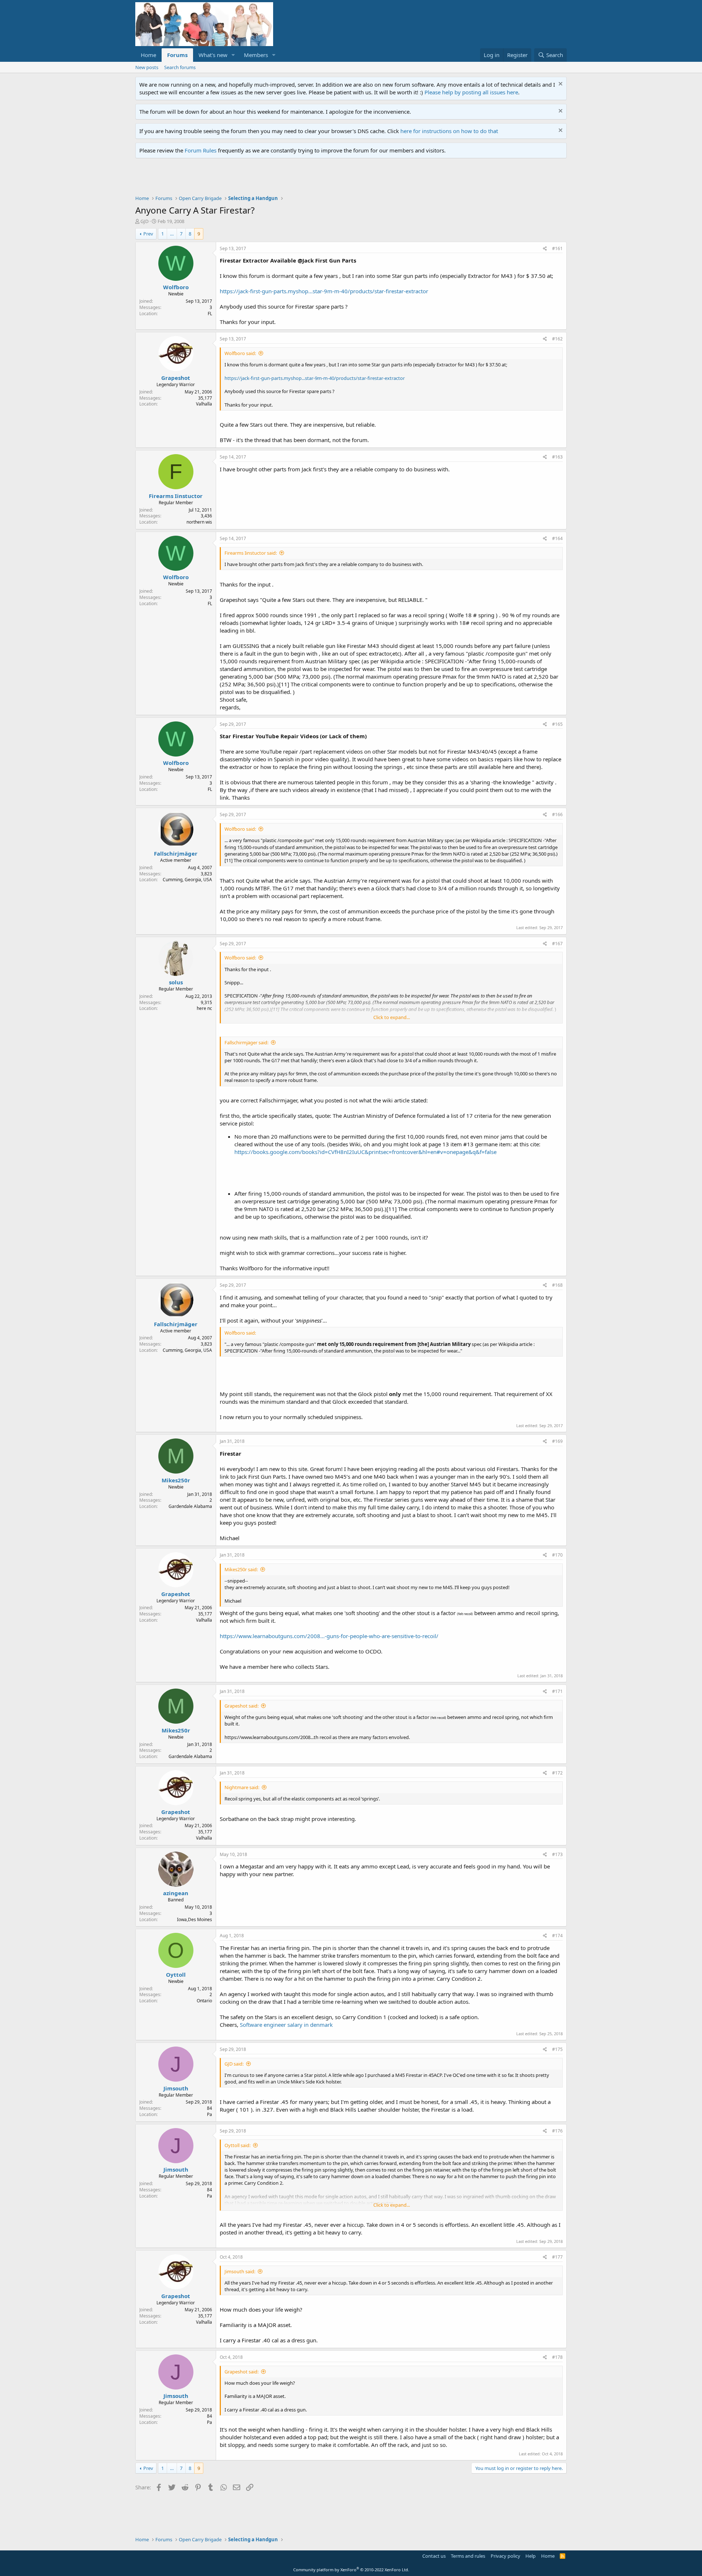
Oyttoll (176, 1975)
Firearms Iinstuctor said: (251, 553)
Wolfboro (176, 287)
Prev (148, 234)
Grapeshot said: (241, 1706)
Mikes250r (176, 1480)
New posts (147, 67)
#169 (557, 1441)
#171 (557, 1691)
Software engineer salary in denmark (286, 2025)
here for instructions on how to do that (449, 131)
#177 (557, 2257)
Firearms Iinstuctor (176, 496)
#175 (557, 2049)
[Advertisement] (268, 178)
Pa (210, 2114)
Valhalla (204, 404)
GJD (144, 221)
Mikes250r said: (241, 1569)
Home (148, 55)
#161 (557, 248)
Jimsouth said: (240, 2271)
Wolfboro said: (240, 353)
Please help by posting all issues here (471, 92)
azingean (176, 1893)
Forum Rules (201, 150)
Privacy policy (505, 2556)
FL (210, 314)
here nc (204, 1008)
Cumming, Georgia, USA (187, 880)
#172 (557, 1773)
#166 (557, 814)
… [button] (172, 234)
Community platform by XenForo (351, 2570)
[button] (233, 55)
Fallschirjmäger (176, 853)
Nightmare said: (242, 1787)
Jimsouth (176, 2088)
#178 (557, 2357)
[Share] (545, 249)
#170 (557, 1555)
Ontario (204, 2001)
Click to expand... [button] (392, 1017)
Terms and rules (468, 2556)
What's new (213, 55)
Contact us (434, 2556)
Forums (177, 55)
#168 (557, 1285)
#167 (557, 944)
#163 (557, 457)
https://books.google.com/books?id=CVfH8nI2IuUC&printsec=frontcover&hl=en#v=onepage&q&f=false (365, 1152)
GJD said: (234, 2064)
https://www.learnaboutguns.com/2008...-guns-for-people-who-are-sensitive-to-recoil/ (329, 1636)
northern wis (199, 522)
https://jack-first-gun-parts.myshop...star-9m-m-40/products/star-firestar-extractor (324, 291)
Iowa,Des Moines (195, 1919)
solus (176, 982)
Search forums (180, 67)
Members (256, 55)
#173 (557, 1854)
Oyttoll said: (237, 2145)
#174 (557, 1936)
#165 (557, 724)
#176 (557, 2131)
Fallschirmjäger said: (246, 1042)
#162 (557, 339)
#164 (557, 538)
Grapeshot (176, 378)
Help (531, 2556)
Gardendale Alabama (190, 1506)
